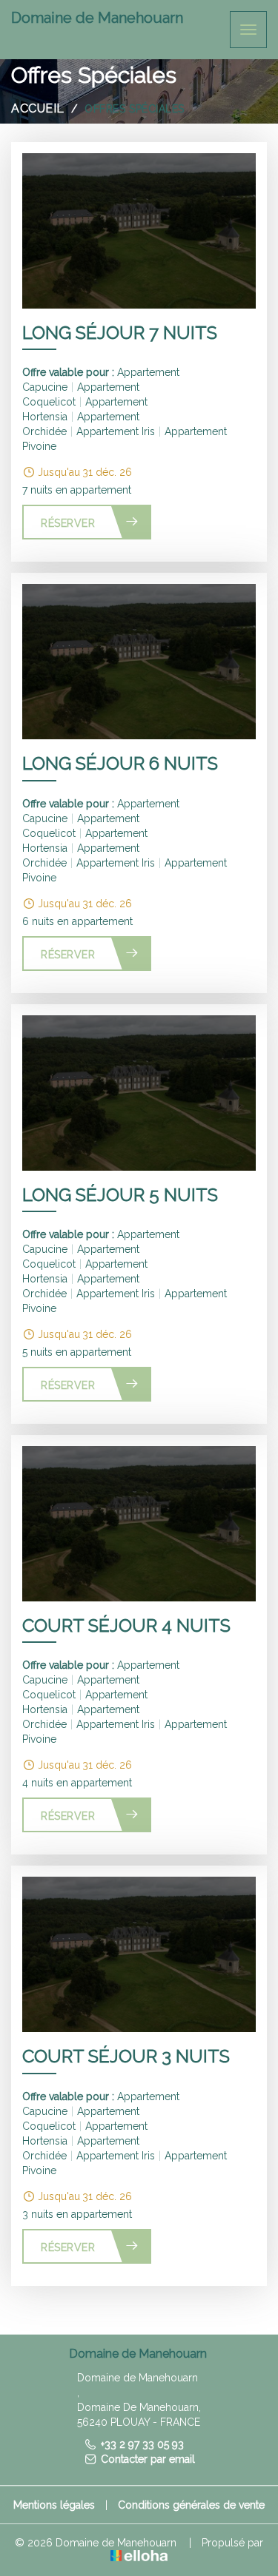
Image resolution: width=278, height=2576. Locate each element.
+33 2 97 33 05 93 (142, 2444)
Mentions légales (54, 2505)
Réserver (68, 523)
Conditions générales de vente (191, 2505)
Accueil (38, 108)
